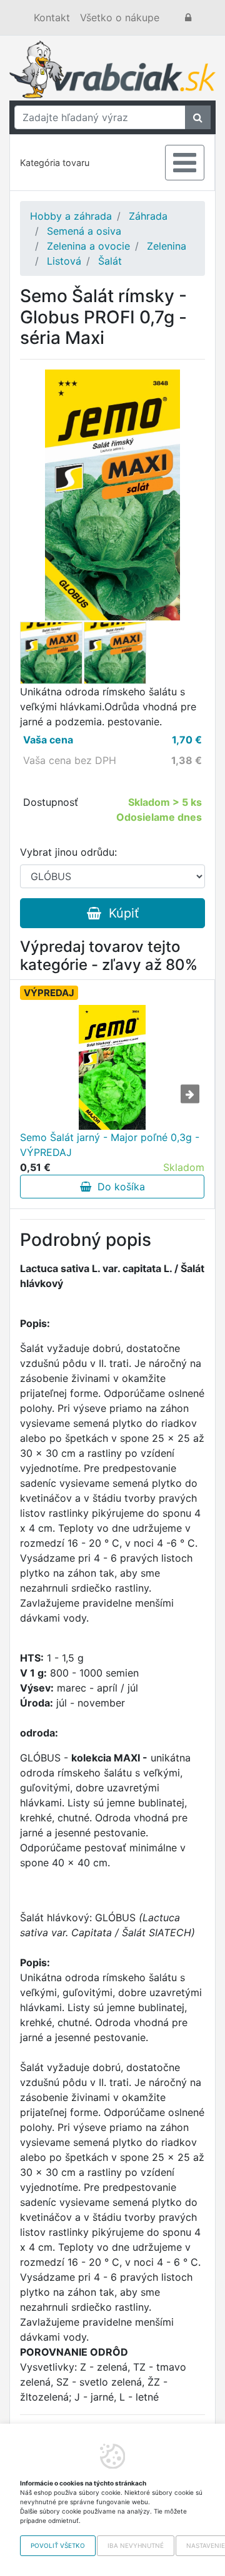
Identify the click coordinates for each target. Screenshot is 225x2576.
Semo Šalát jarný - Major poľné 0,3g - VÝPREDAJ (110, 1145)
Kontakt (52, 17)
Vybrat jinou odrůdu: (68, 852)
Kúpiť (120, 913)
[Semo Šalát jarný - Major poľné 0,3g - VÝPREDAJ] (112, 1067)
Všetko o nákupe (120, 17)
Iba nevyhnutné (136, 2545)
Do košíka (118, 1187)
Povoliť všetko (58, 2545)
